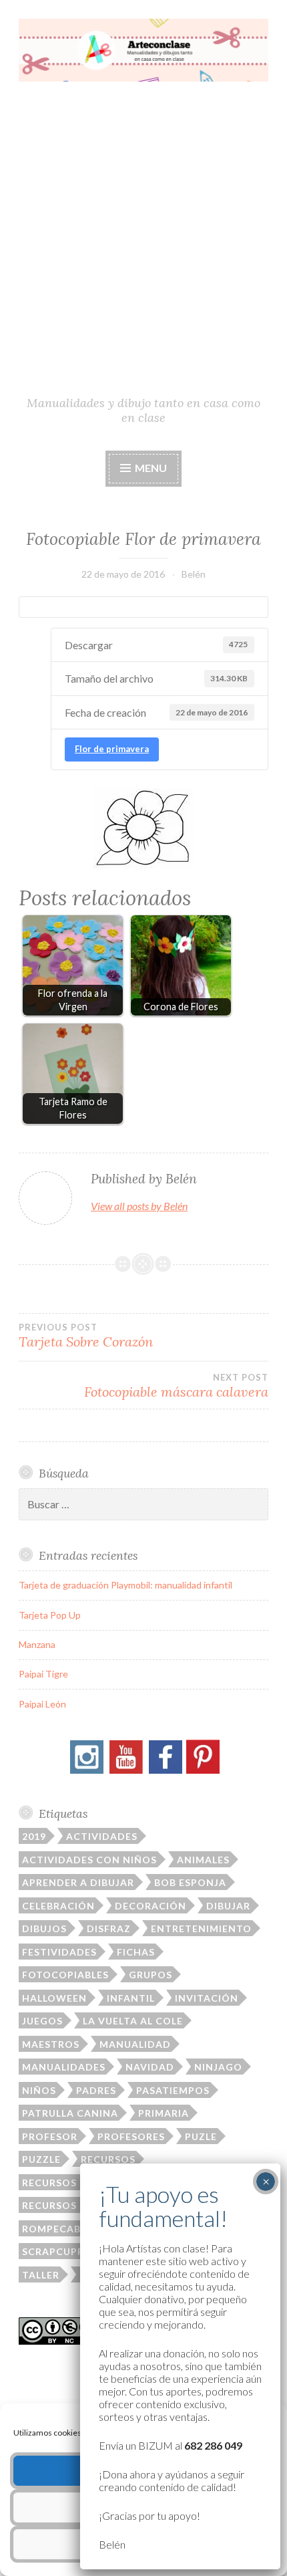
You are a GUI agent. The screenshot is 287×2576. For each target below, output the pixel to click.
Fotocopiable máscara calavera (176, 1386)
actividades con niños (89, 1860)
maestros (51, 2044)
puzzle (41, 2159)
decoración (151, 1906)
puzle (201, 2136)
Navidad (150, 2067)
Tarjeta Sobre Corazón (86, 1336)
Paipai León (42, 1704)
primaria (164, 2113)
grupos (151, 1975)
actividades (102, 1836)
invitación (207, 1998)
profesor (50, 2136)
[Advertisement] (143, 244)
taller (41, 2275)
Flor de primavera (112, 749)
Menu (150, 468)
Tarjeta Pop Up (50, 1615)
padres (96, 2090)
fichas (136, 1952)
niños (39, 2090)
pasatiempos (173, 2090)
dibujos (44, 1928)
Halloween (54, 1998)
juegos (42, 2021)
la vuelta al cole (133, 2021)
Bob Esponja (190, 1882)
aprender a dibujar (78, 1882)
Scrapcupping (63, 2251)
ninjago (218, 2067)
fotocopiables (65, 1975)
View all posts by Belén (139, 1206)
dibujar (228, 1906)
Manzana (37, 1644)
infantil (131, 1998)
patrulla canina (70, 2113)
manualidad (135, 2044)
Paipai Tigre (43, 1674)
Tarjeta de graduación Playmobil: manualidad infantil (125, 1585)
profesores (131, 2136)
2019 (34, 1836)
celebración (58, 1906)
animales (203, 1860)
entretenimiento (201, 1928)
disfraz (109, 1928)
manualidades (64, 2067)
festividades (59, 1952)
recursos (108, 2159)
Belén (194, 574)
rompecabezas (64, 2229)
